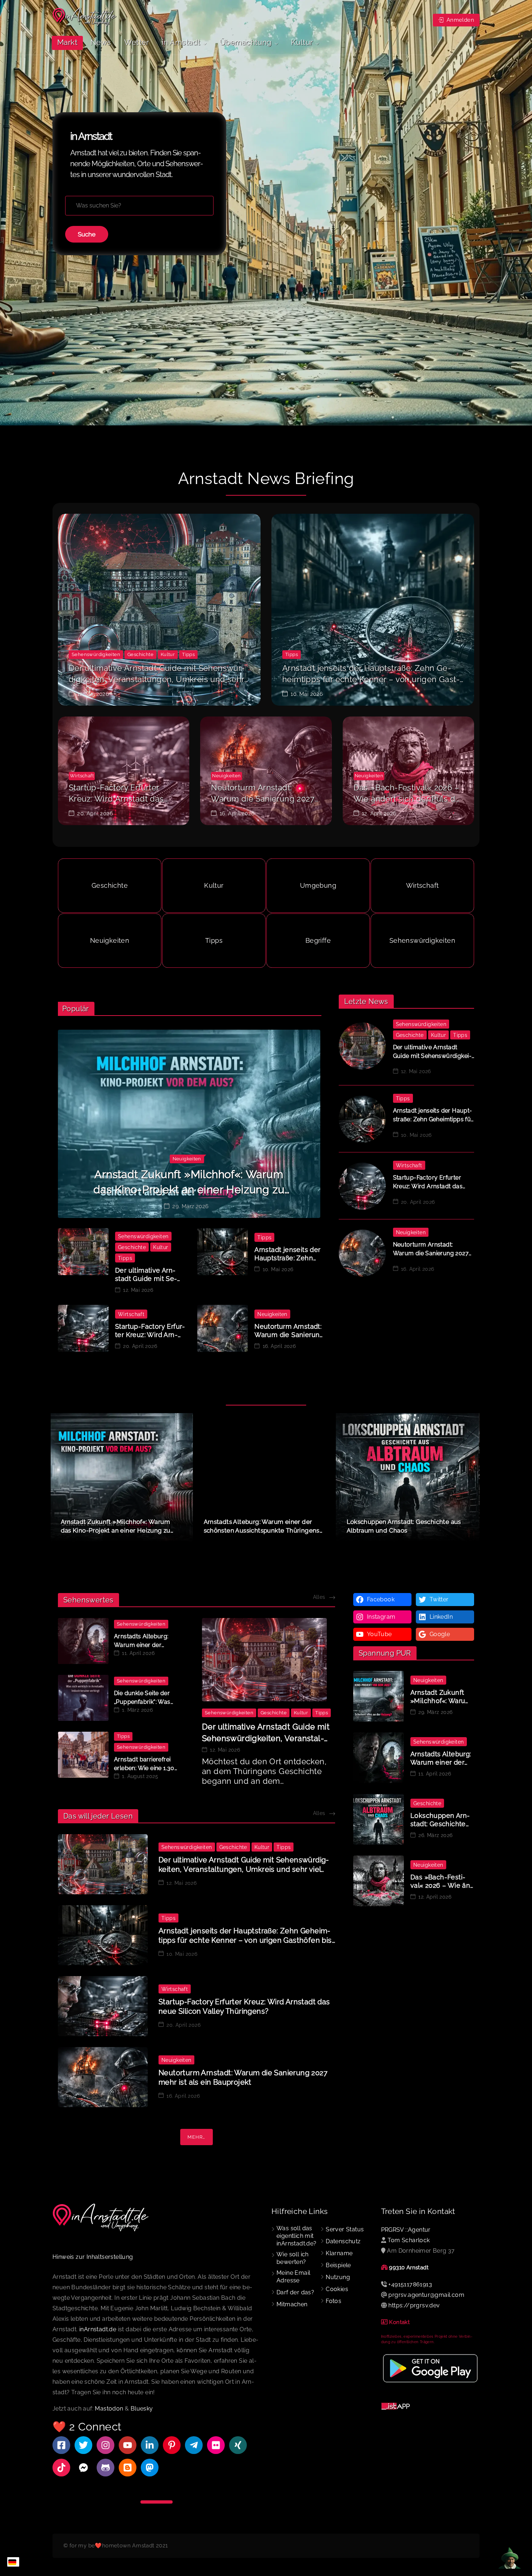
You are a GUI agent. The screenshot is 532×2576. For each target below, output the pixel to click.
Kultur (168, 654)
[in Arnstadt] (85, 17)
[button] (470, 1478)
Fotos (333, 2301)
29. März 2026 (190, 1207)
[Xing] (238, 2445)
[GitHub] (105, 2468)
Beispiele (338, 2265)
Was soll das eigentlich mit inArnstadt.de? (297, 2236)
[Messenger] (83, 2468)
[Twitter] (83, 2445)
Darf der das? (295, 2292)
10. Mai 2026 (307, 694)
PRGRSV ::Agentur (406, 2230)
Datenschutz (343, 2241)
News (101, 42)
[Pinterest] (172, 2445)
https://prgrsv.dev (414, 2305)
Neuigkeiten (226, 776)
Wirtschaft (82, 776)
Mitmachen (292, 2304)
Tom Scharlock (409, 2240)
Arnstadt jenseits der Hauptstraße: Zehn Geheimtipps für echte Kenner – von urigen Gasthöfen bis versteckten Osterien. (371, 679)
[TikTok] (61, 2468)
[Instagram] (105, 2445)
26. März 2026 (435, 1835)
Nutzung (338, 2277)
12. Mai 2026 (93, 694)
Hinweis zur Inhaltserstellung (93, 2257)
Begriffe (318, 941)
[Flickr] (216, 2445)
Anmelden (459, 20)
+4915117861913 (410, 2284)
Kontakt (399, 2322)
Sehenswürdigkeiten (96, 654)
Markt (67, 42)
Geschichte (140, 654)
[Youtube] (128, 2445)
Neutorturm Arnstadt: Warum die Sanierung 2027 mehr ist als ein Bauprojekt (263, 799)
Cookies (337, 2289)
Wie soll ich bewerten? (293, 2258)
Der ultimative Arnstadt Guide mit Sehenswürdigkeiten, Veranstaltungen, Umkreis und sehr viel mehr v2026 (157, 679)
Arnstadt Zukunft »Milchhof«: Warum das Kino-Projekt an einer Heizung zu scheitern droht (189, 1190)
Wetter (136, 42)
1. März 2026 (137, 1710)
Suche (87, 234)
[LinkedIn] (150, 2445)
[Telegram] (194, 2445)
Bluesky (142, 2409)
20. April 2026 (95, 814)
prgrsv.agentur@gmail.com (426, 2295)
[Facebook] (61, 2445)
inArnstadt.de (98, 2329)
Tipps (188, 654)
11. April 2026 (138, 1653)
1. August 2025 (140, 1776)
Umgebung (318, 886)
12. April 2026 (379, 814)
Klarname (339, 2253)
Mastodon (109, 2409)
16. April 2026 (237, 814)
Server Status (345, 2229)
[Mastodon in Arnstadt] (150, 2468)
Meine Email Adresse (293, 2277)
